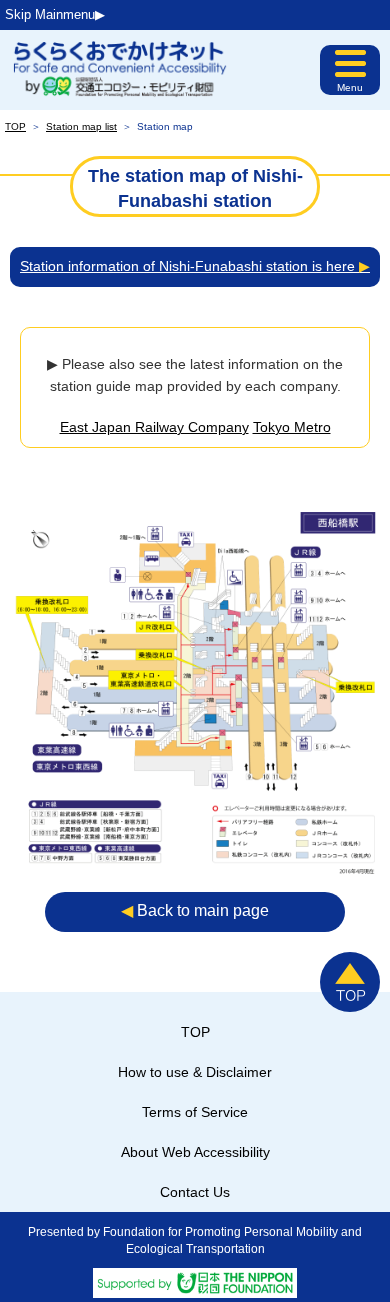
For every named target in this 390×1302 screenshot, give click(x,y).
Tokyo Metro (292, 427)
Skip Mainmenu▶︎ (55, 14)
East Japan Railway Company (154, 427)
